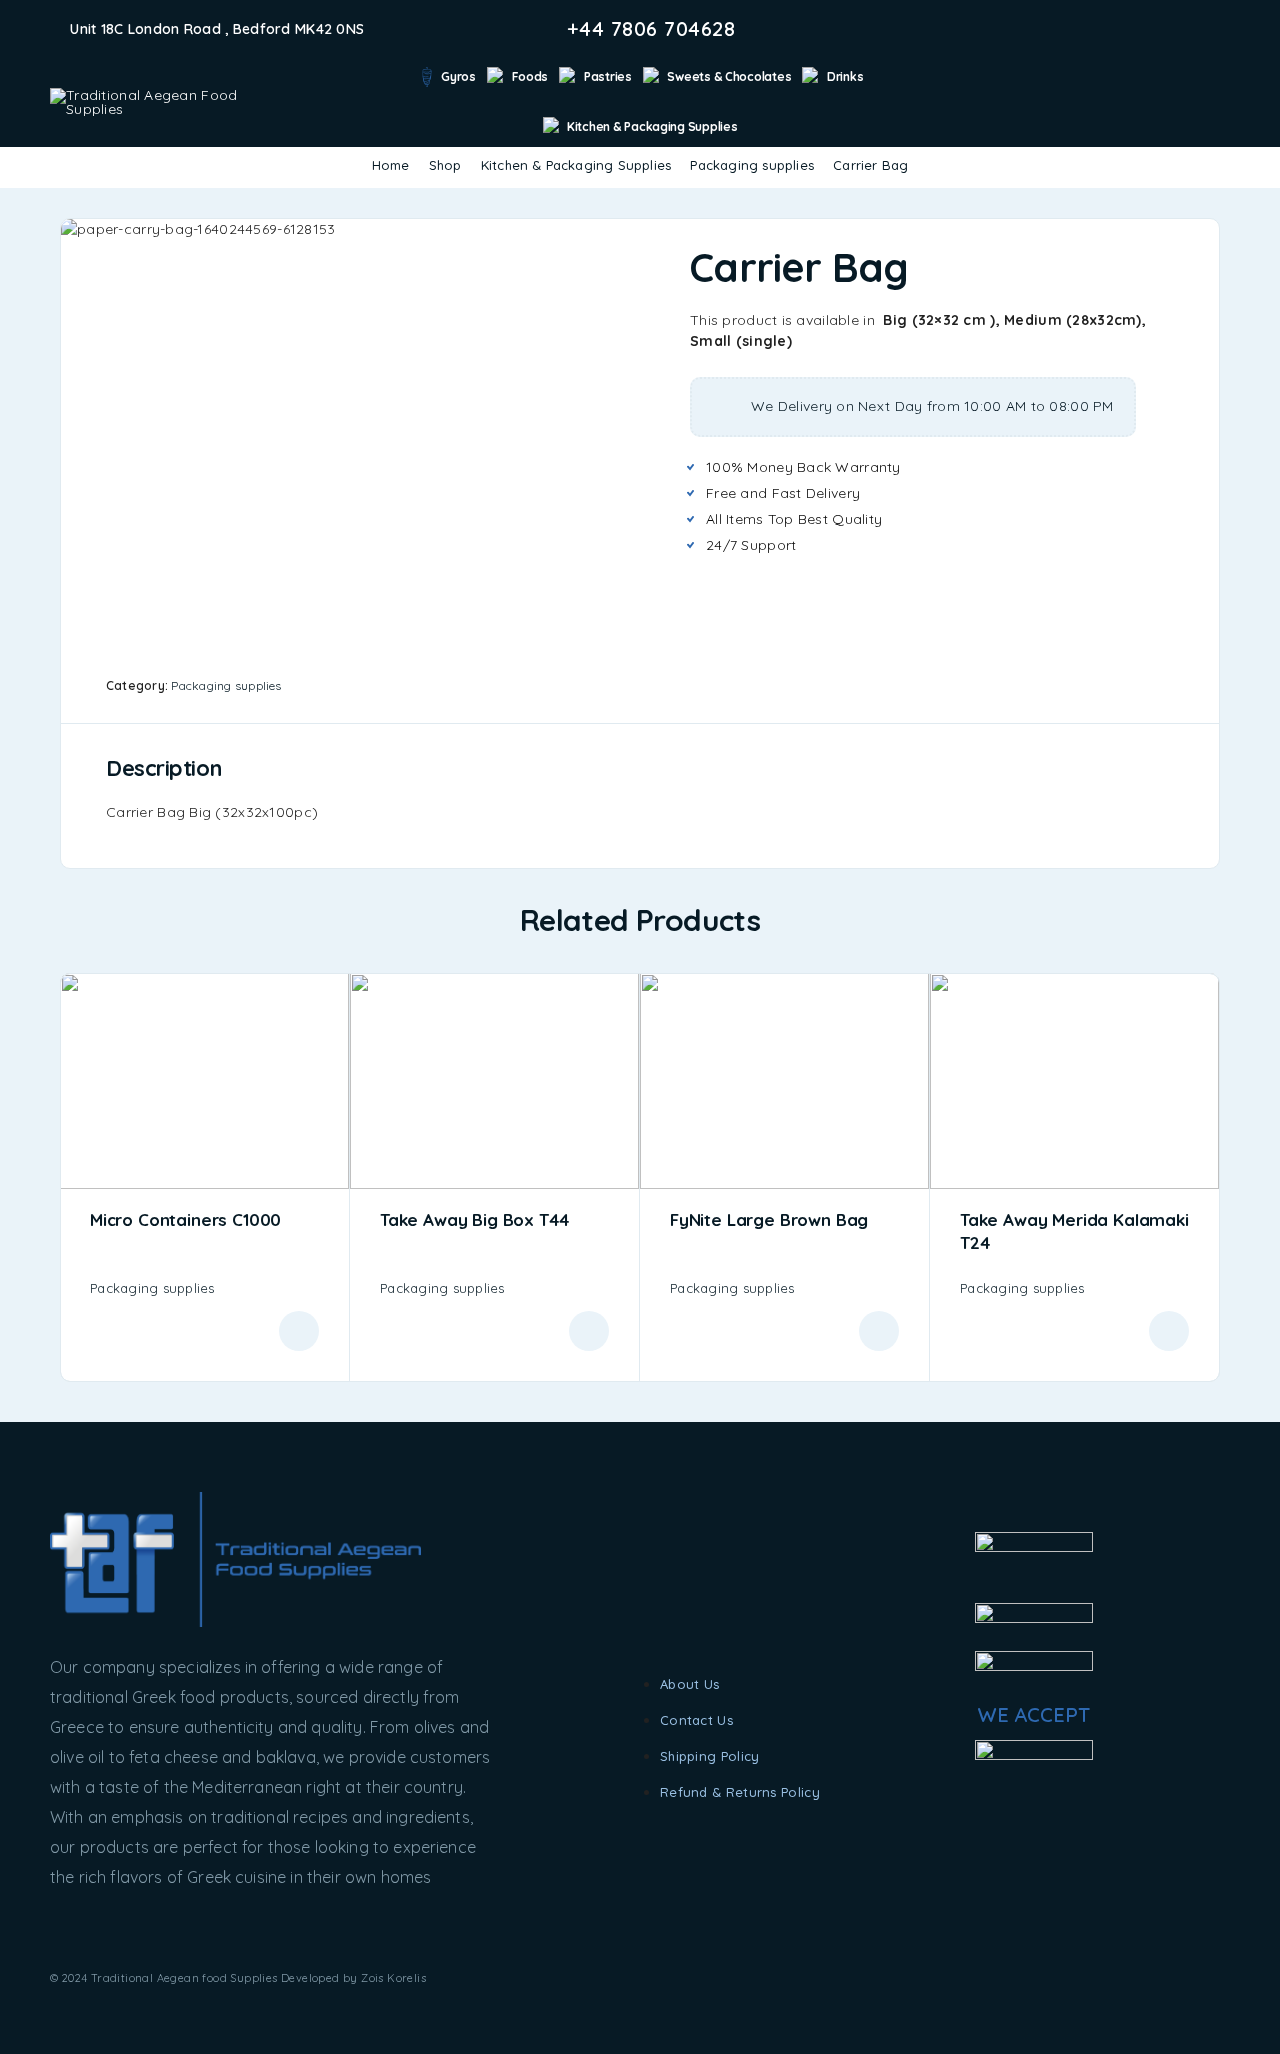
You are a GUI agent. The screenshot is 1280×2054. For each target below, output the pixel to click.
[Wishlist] (1221, 100)
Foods (530, 76)
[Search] (1159, 101)
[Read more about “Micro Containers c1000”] (299, 1331)
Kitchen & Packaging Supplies (652, 126)
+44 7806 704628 (651, 29)
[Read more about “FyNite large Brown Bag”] (879, 1331)
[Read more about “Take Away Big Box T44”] (589, 1331)
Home (391, 165)
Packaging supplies (752, 165)
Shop (445, 165)
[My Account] (1190, 101)
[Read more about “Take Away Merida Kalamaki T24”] (1169, 1331)
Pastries (608, 76)
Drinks (845, 76)
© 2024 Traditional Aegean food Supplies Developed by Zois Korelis (238, 1978)
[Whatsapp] (1224, 29)
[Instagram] (1192, 29)
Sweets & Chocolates (729, 76)
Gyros (458, 76)
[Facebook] (1160, 29)
